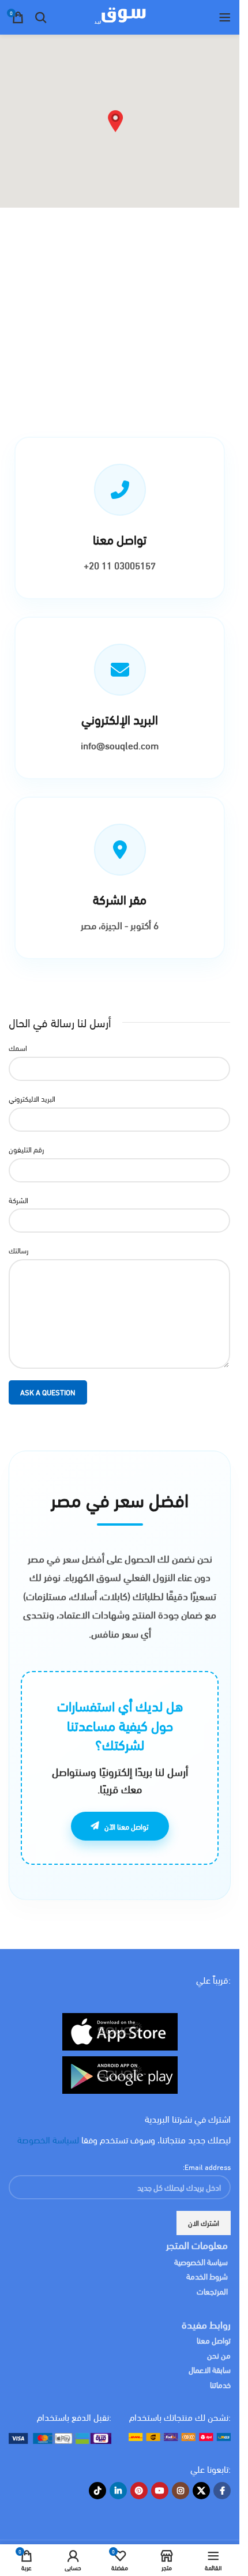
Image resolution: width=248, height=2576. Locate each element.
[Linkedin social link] (118, 2491)
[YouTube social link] (160, 2491)
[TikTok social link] (97, 2491)
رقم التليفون (26, 1149)
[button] (115, 121)
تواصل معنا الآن (127, 1826)
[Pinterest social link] (139, 2491)
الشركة (18, 1200)
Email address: (207, 2166)
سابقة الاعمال (209, 2369)
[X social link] (201, 2491)
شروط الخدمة (207, 2276)
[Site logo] (120, 16)
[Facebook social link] (222, 2491)
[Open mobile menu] (225, 17)
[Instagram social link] (181, 2491)
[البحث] (41, 17)
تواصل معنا (214, 2340)
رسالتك (18, 1250)
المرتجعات (212, 2291)
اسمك (18, 1048)
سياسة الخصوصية (201, 2261)
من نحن (219, 2355)
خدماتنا (220, 2384)
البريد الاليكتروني (32, 1099)
